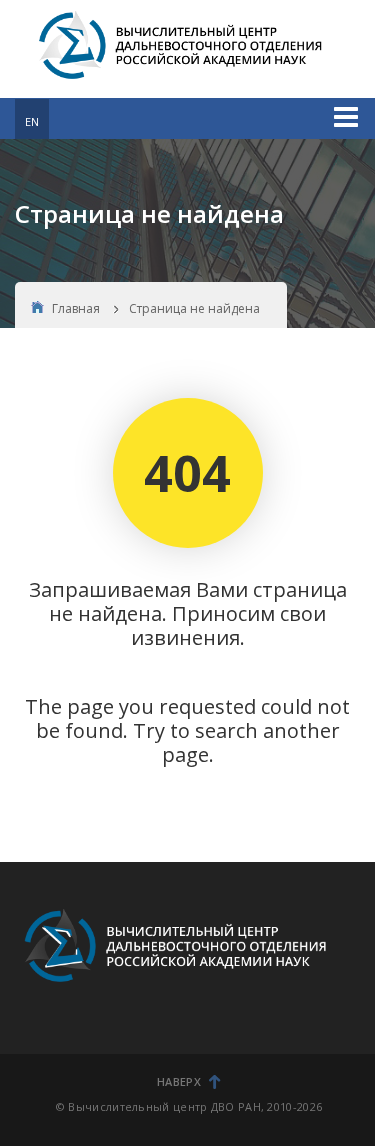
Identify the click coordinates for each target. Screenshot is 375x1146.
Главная (76, 308)
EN (32, 121)
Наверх (179, 1081)
